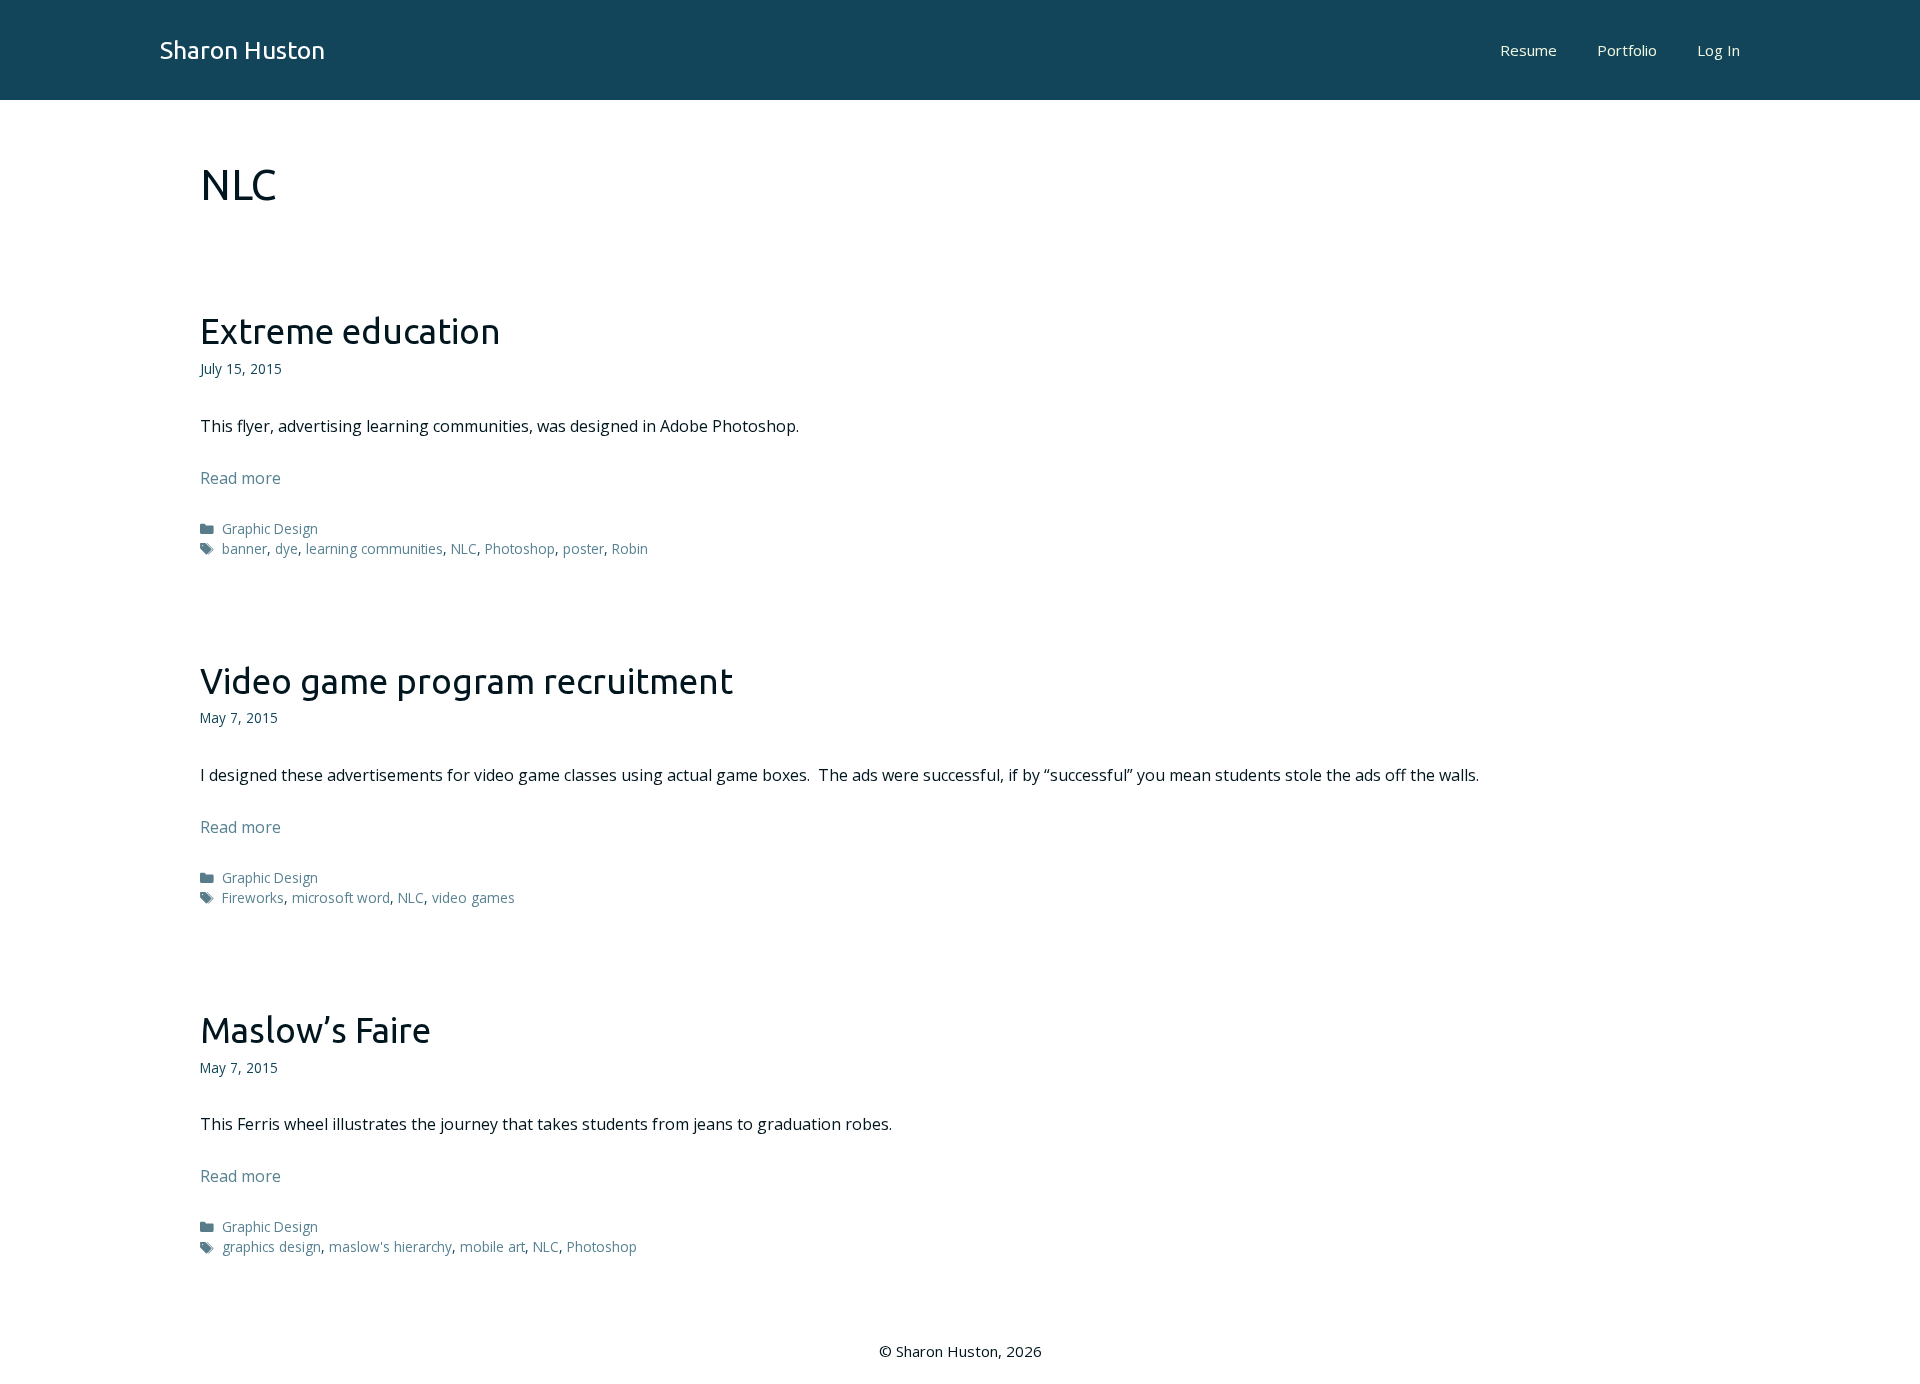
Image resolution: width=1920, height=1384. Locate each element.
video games (473, 897)
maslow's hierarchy (390, 1246)
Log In (1718, 50)
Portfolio (1627, 50)
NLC (464, 548)
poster (583, 548)
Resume (1528, 50)
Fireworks (253, 897)
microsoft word (341, 897)
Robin (630, 548)
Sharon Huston (242, 50)
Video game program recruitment (466, 681)
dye (286, 548)
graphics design (271, 1246)
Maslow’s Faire (315, 1030)
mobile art (492, 1246)
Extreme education (350, 331)
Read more (240, 478)
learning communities (374, 548)
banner (244, 548)
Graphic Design (270, 528)
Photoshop (520, 548)
